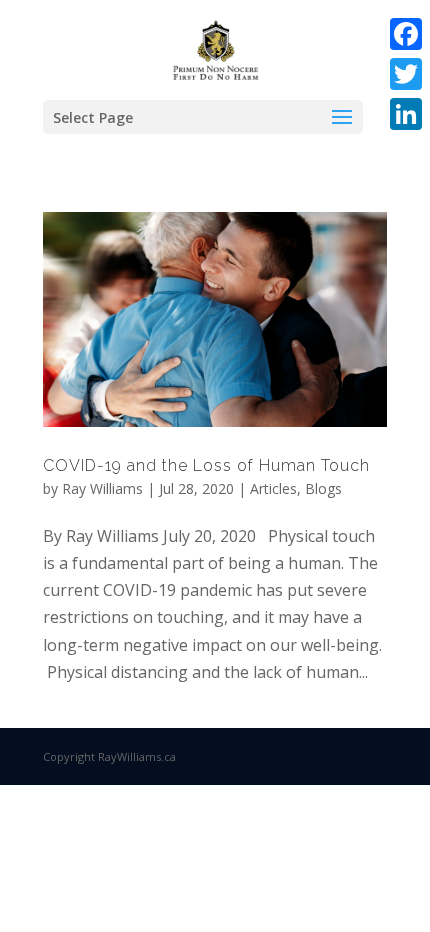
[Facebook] (406, 34)
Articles (273, 488)
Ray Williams (102, 488)
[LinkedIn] (406, 114)
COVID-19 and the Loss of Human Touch (206, 465)
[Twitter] (406, 74)
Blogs (323, 488)
